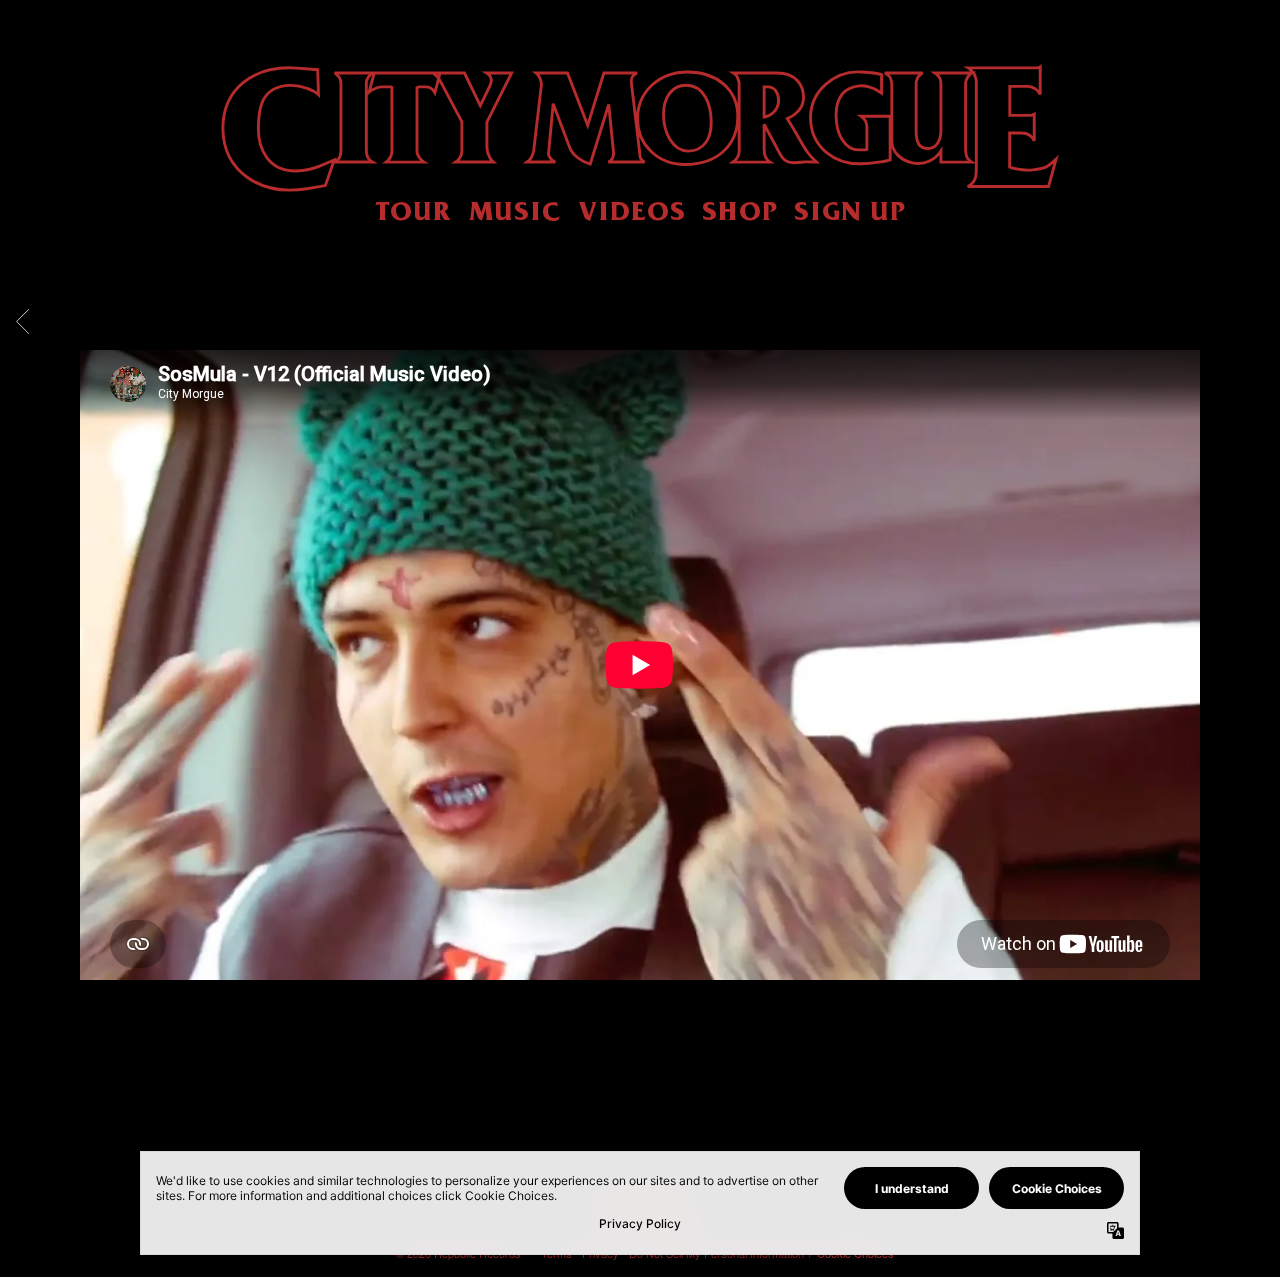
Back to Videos (639, 1090)
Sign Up (850, 210)
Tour (413, 210)
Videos (632, 210)
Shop (740, 210)
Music (515, 210)
